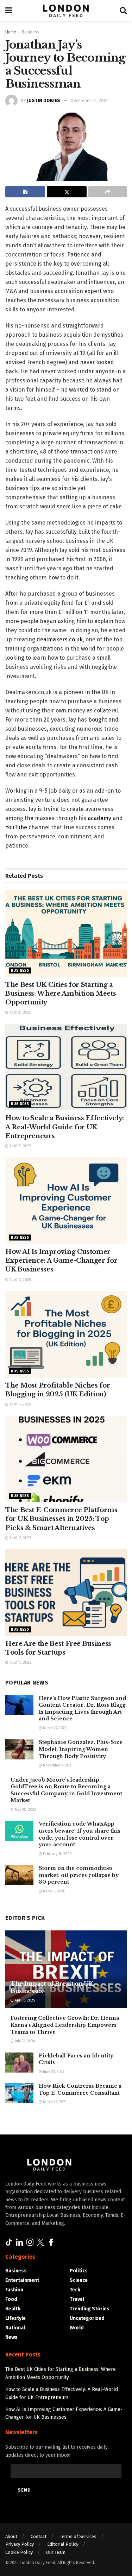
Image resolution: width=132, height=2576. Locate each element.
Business (30, 32)
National (15, 2328)
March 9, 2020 (54, 1891)
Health (13, 2309)
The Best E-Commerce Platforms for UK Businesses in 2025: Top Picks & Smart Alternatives (61, 1519)
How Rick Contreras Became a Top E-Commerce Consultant (80, 2089)
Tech (75, 2290)
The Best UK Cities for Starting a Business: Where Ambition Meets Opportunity (61, 994)
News (11, 2337)
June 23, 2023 (53, 2072)
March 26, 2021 (54, 2102)
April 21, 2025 (20, 1013)
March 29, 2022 (54, 1728)
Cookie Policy (19, 2552)
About (11, 2536)
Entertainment (22, 2280)
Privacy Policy (20, 2544)
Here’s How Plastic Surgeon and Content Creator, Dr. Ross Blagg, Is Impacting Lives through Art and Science (83, 1709)
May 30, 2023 (25, 1810)
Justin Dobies (44, 100)
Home (11, 32)
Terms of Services (78, 2536)
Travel (77, 2299)
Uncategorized (87, 2318)
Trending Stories (90, 2309)
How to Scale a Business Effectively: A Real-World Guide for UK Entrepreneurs (65, 1127)
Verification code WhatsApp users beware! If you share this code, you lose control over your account (80, 1834)
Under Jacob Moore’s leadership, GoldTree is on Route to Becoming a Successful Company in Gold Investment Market (66, 1790)
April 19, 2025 (20, 1280)
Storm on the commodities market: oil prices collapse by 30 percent (79, 1875)
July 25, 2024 (24, 2041)
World (77, 2328)
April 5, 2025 (24, 2000)
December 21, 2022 (90, 100)
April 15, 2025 (20, 1663)
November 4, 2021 (57, 1765)
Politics (79, 2271)
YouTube (16, 827)
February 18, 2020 (57, 1854)
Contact (39, 2536)
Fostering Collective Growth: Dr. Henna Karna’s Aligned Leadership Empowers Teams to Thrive (65, 2025)
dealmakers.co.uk (60, 639)
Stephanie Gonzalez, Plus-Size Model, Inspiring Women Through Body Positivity (81, 1749)
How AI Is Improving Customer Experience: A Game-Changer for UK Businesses (61, 1261)
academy (99, 818)
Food (11, 2299)
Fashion (14, 2290)
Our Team (56, 2552)
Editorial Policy (63, 2544)
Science (79, 2280)
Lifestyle (15, 2318)
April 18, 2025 (20, 1538)
